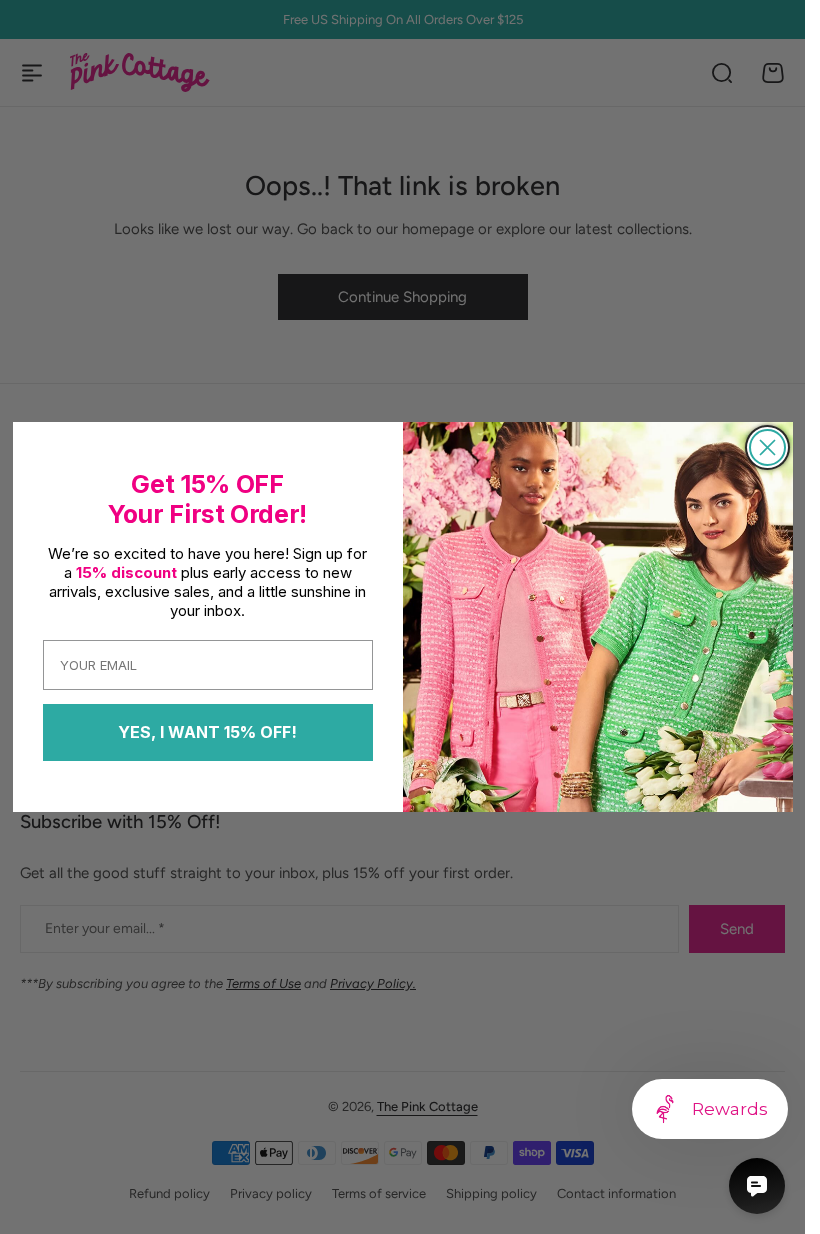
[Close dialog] (767, 447)
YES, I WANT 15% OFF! (207, 732)
